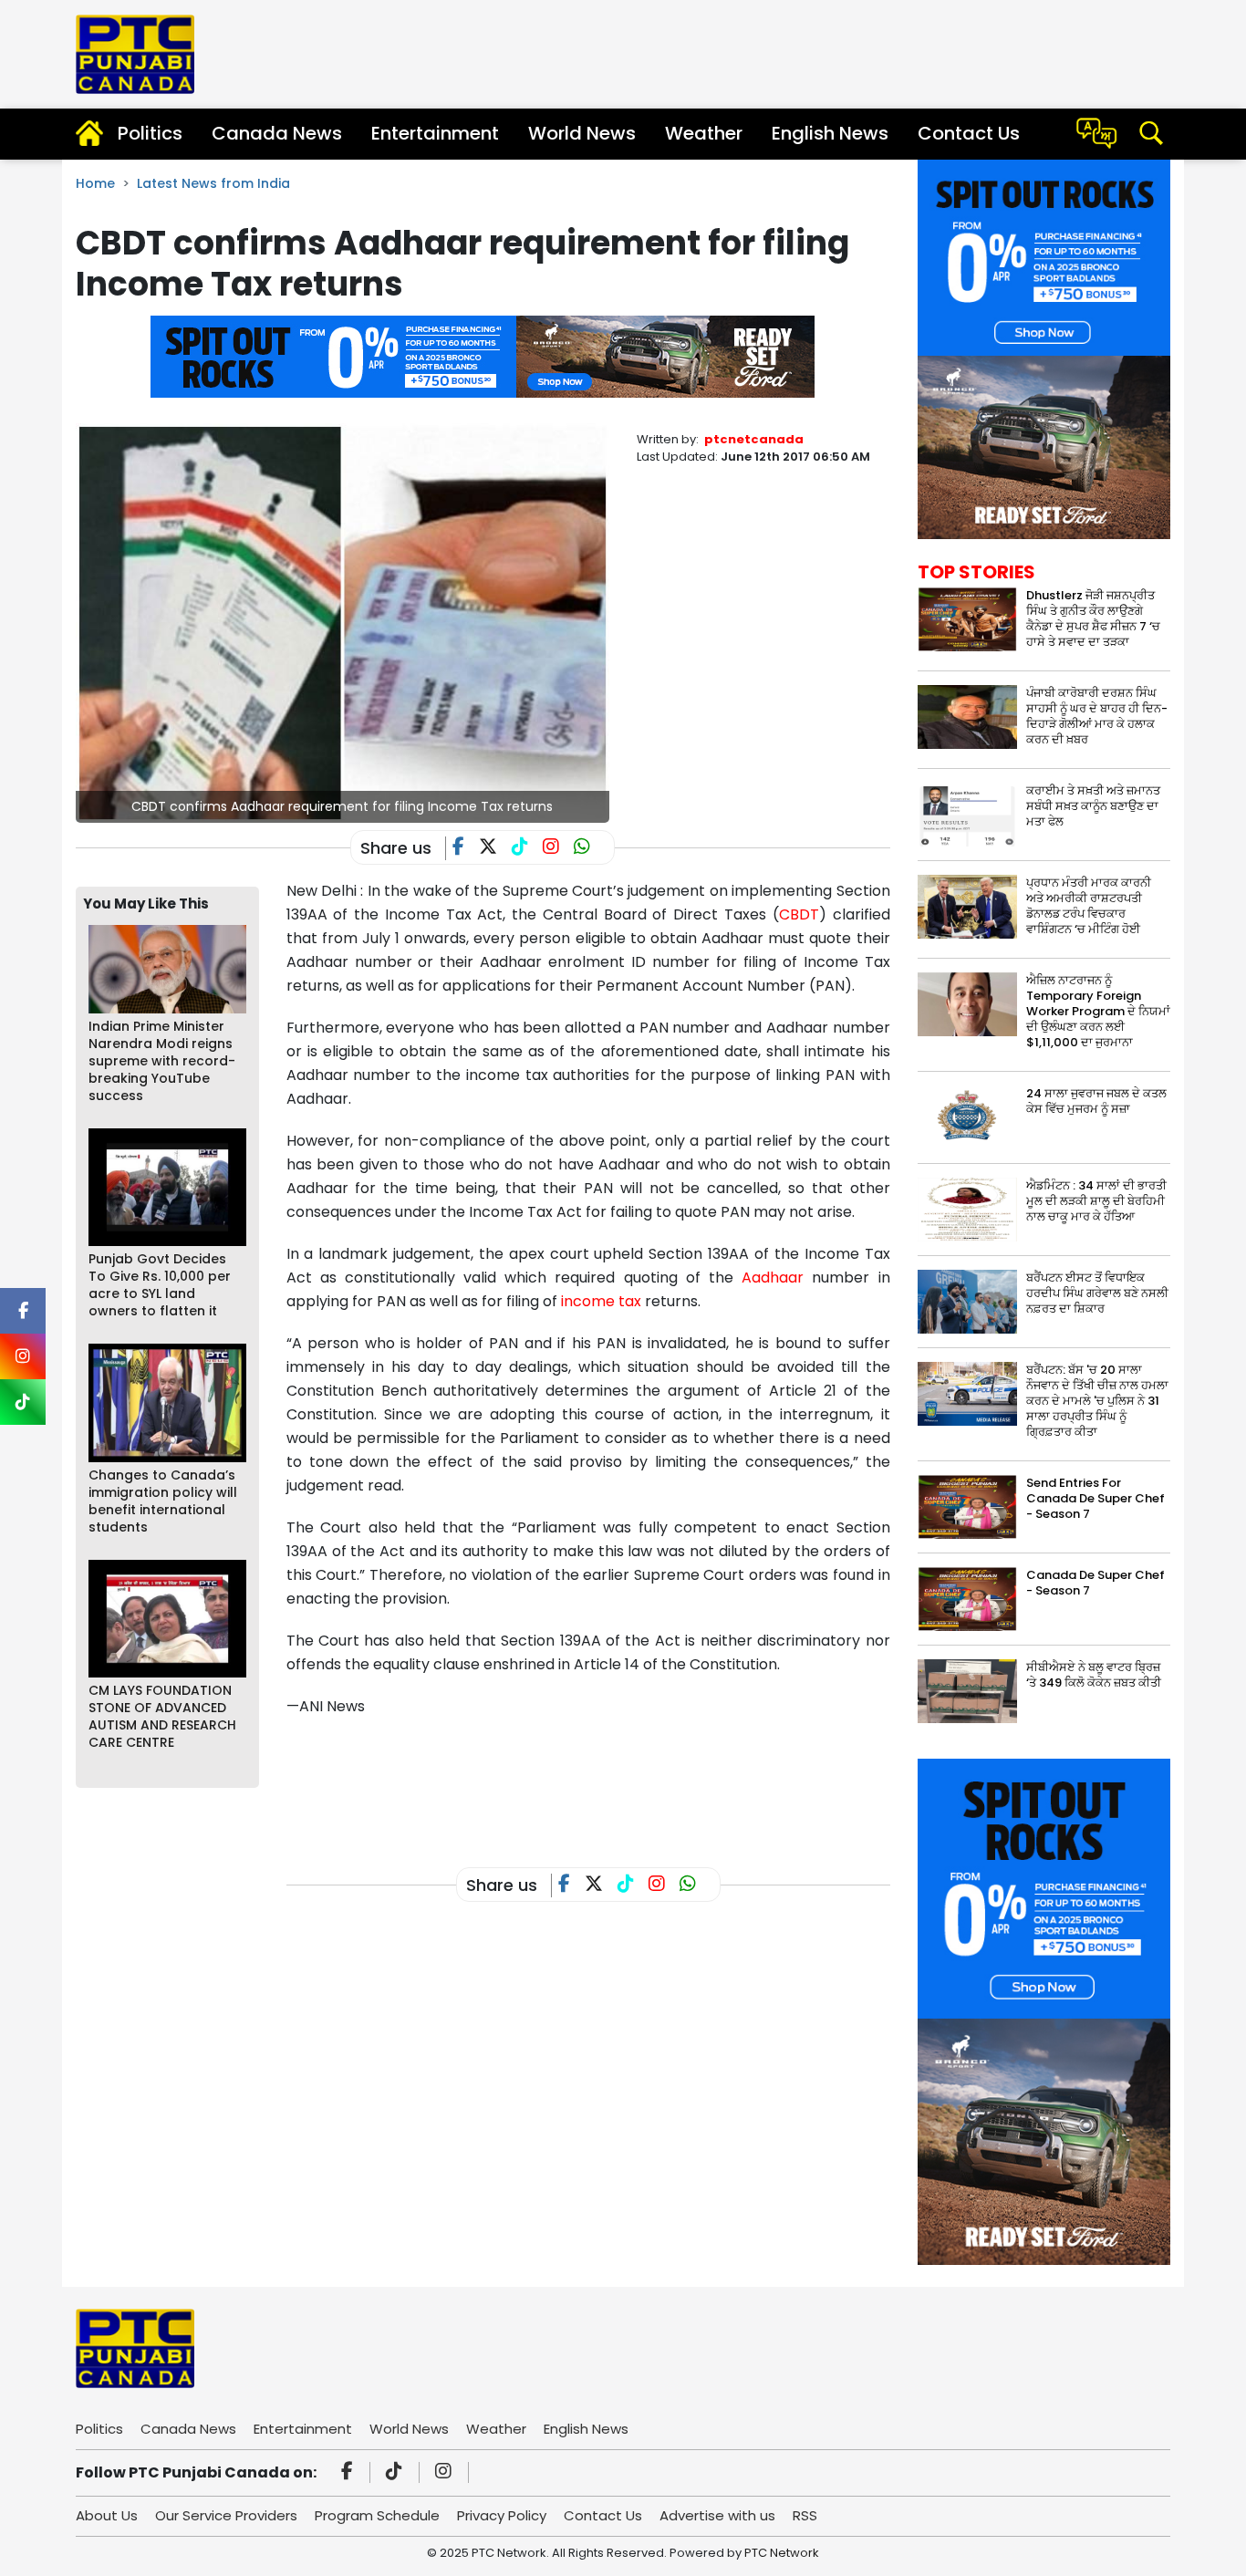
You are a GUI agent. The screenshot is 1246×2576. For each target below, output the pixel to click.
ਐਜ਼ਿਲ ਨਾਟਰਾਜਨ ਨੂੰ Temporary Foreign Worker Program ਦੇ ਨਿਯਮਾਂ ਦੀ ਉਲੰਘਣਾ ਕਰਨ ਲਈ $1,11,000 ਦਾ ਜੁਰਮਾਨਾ (1098, 1011)
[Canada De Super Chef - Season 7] (967, 1599)
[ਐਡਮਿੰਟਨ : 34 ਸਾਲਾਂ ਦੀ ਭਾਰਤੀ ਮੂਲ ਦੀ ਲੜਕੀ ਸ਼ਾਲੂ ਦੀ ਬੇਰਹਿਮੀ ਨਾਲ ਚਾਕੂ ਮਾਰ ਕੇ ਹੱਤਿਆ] (967, 1209)
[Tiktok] (397, 2473)
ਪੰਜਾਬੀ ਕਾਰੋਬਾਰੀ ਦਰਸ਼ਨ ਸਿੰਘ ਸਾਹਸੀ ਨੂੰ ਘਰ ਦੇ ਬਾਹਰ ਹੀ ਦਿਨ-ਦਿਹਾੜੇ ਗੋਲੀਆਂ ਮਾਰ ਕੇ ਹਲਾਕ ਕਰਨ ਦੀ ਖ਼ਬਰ (1097, 716)
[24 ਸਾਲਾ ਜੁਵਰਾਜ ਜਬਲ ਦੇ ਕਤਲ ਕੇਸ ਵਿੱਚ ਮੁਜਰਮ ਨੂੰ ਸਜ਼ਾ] (967, 1117)
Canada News (277, 133)
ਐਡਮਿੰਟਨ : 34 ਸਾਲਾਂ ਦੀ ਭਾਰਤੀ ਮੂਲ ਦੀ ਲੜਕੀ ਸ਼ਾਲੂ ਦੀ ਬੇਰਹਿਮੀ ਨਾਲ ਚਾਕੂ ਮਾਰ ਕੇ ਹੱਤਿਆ (1096, 1201)
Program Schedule (377, 2515)
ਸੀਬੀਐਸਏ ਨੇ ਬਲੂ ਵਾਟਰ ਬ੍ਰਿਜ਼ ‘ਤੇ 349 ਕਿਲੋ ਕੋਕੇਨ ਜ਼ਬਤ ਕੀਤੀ (1094, 1675)
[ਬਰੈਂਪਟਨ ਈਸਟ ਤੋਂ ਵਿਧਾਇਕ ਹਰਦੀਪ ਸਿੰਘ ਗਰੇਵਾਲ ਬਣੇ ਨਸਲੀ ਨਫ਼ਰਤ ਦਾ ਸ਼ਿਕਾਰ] (967, 1301)
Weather (704, 133)
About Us (107, 2515)
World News (582, 133)
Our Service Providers (226, 2515)
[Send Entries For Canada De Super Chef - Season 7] (967, 1506)
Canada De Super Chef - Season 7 (1095, 1583)
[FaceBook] (466, 848)
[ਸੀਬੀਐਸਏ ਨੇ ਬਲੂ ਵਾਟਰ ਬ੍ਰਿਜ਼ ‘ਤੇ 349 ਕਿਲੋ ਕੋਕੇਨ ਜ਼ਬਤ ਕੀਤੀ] (967, 1691)
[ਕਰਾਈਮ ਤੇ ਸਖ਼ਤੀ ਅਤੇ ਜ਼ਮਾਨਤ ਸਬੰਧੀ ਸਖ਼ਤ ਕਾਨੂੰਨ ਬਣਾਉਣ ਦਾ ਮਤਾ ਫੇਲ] (967, 813)
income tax (601, 1301)
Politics (150, 133)
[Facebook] (350, 2473)
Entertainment (435, 133)
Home (95, 183)
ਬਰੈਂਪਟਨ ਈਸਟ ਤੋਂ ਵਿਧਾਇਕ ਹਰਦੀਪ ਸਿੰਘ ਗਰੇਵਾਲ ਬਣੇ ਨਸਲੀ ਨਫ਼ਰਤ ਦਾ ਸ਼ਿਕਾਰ (1097, 1293)
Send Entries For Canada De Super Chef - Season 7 (1095, 1498)
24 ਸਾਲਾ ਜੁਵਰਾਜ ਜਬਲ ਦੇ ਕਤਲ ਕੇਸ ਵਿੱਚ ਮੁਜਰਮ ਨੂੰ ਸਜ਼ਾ (1096, 1101)
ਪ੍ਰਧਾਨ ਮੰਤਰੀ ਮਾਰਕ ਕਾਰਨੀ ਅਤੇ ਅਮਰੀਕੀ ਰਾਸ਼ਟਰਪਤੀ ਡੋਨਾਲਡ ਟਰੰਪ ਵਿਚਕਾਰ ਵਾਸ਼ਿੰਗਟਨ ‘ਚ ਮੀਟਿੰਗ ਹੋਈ (1089, 906)
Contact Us (969, 133)
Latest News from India (213, 183)
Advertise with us (717, 2515)
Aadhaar (773, 1278)
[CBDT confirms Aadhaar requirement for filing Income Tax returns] (343, 622)
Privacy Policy (502, 2515)
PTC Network (782, 2553)
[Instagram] (446, 2473)
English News (830, 133)
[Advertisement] (618, 1778)
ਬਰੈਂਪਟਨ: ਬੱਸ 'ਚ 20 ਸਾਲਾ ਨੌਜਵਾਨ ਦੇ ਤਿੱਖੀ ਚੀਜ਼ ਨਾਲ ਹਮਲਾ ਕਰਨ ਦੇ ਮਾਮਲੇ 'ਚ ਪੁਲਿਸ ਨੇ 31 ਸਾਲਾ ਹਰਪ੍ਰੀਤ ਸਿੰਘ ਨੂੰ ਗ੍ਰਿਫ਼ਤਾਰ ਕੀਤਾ (1097, 1401)
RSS (805, 2515)
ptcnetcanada (754, 439)
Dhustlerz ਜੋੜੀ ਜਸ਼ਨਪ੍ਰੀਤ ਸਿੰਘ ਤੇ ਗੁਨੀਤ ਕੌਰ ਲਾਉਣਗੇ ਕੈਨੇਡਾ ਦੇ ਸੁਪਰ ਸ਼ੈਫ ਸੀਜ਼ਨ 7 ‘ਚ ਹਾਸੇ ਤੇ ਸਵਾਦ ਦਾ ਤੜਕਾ (1093, 618)
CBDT (799, 914)
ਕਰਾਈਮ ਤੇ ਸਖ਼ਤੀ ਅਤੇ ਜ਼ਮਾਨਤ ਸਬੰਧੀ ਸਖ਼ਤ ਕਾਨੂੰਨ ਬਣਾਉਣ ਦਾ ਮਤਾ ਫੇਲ (1093, 806)
